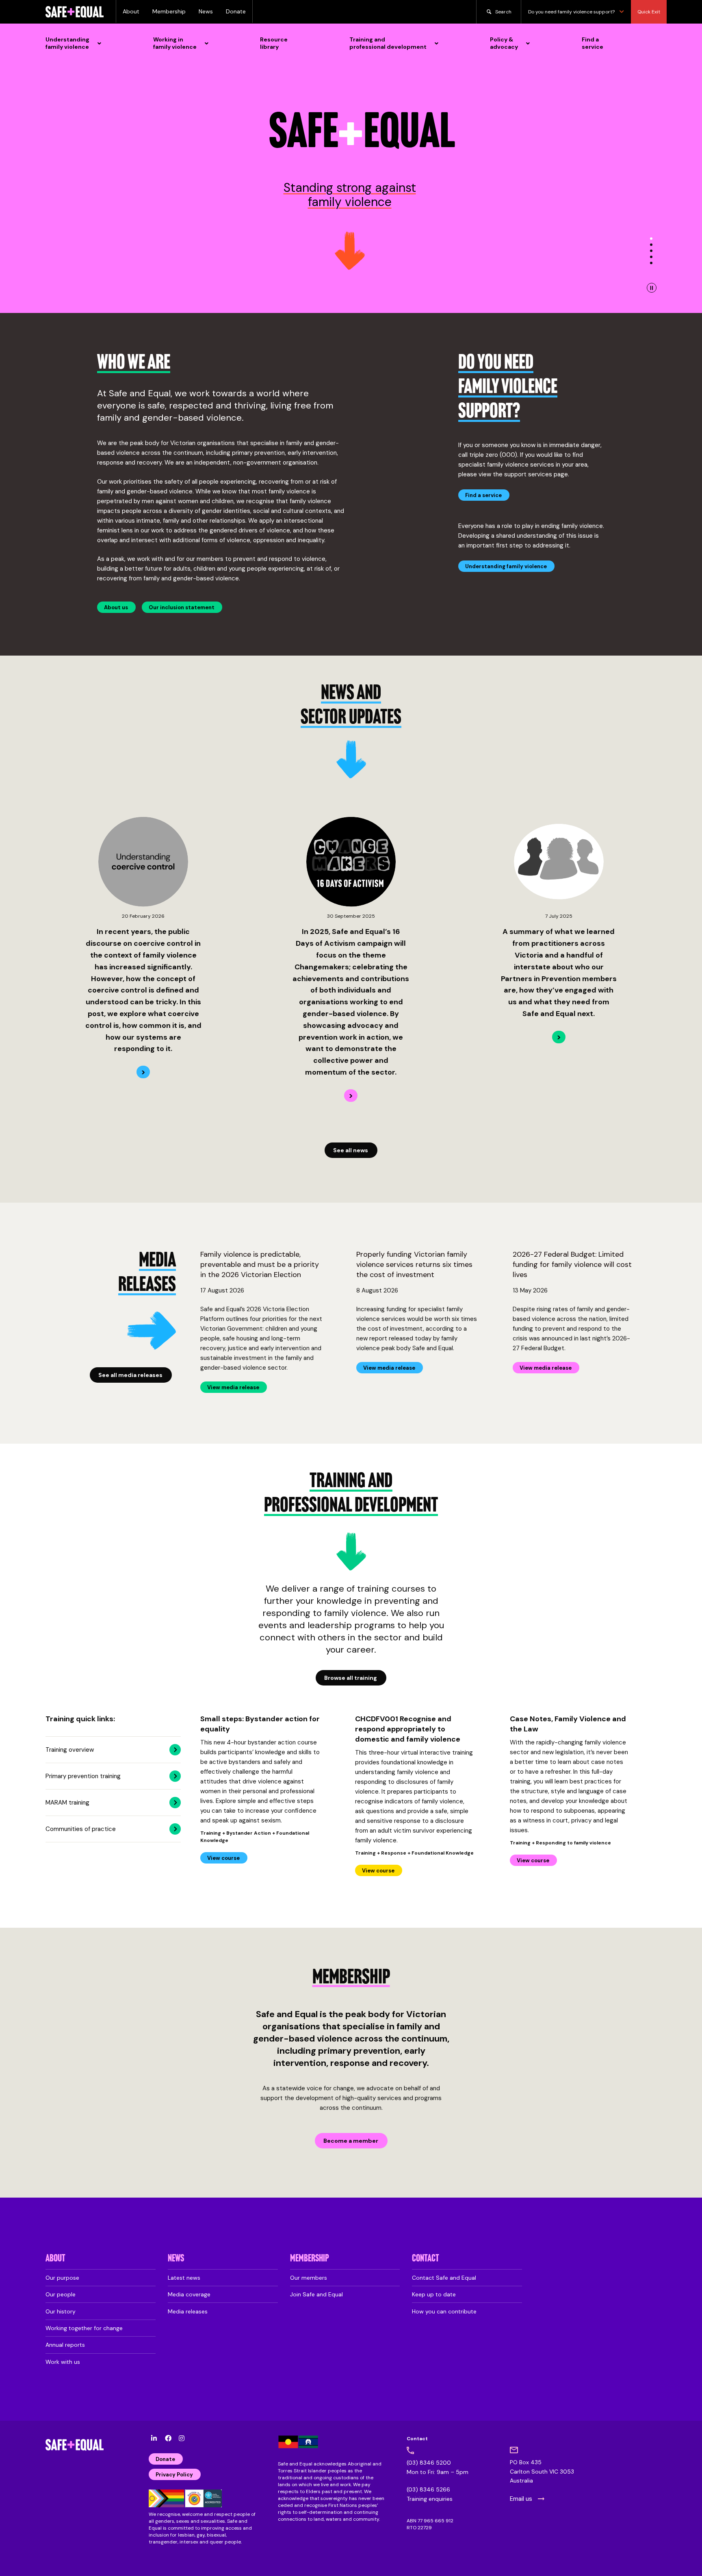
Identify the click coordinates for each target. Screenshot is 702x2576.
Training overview (70, 1750)
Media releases (188, 2311)
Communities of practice (81, 1829)
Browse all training (351, 1678)
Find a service (483, 495)
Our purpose (62, 2278)
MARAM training (67, 1803)
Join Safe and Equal (316, 2294)
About (131, 11)
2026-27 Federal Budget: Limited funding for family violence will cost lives (572, 1264)
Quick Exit (649, 12)
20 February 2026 (143, 916)
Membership (169, 11)
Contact (426, 2259)
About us (116, 607)
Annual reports (65, 2345)
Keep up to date (434, 2294)
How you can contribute (444, 2311)
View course (223, 1858)
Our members (309, 2278)
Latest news (184, 2278)
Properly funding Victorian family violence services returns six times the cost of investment (414, 1264)
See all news (351, 1150)
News (206, 11)
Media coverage (189, 2294)
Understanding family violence (506, 566)
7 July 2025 (559, 916)
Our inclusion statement (182, 607)
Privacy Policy (174, 2475)
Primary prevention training (83, 1776)
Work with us (63, 2362)
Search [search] (503, 12)
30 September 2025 (351, 916)
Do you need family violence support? (571, 12)
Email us (521, 2499)
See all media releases (130, 1375)
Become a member (351, 2141)
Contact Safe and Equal (444, 2278)
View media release (233, 1387)
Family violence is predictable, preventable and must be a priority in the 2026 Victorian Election (260, 1264)
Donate (236, 11)
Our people (61, 2294)
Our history (61, 2311)
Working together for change (84, 2328)
